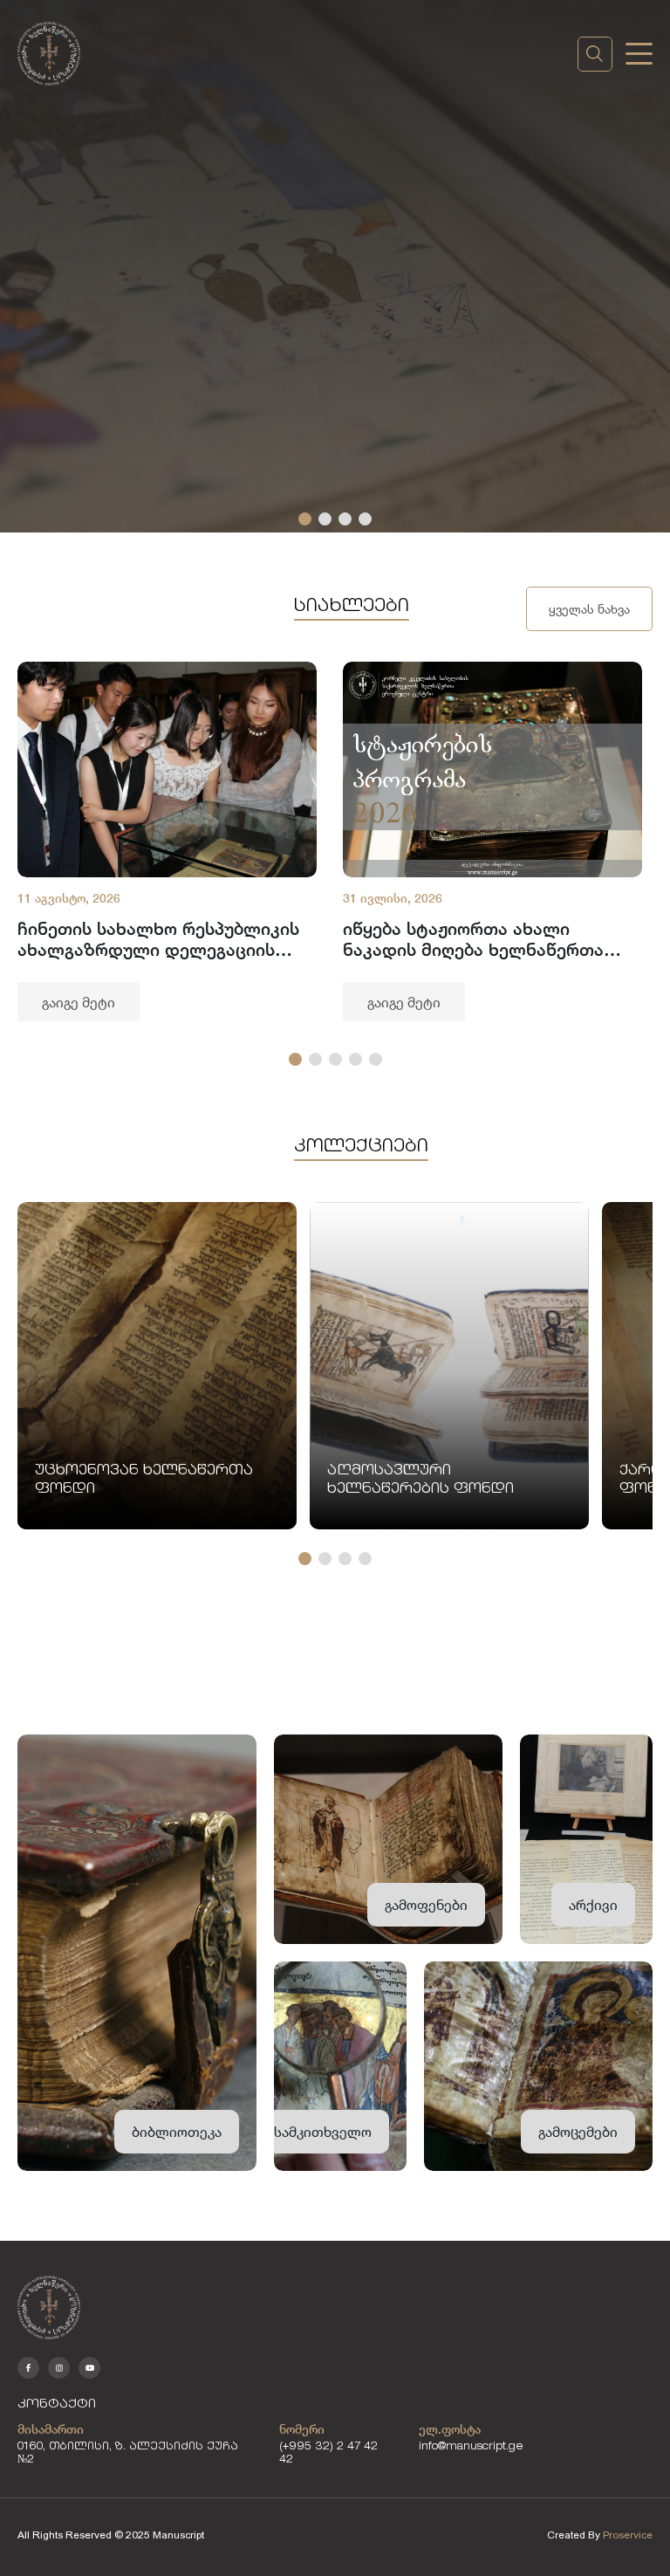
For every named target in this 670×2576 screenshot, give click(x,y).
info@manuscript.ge (471, 2447)
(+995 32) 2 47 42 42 (328, 2454)
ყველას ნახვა (589, 609)
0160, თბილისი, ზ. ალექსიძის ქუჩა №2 (128, 2454)
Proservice (628, 2535)
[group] (167, 841)
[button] (305, 519)
